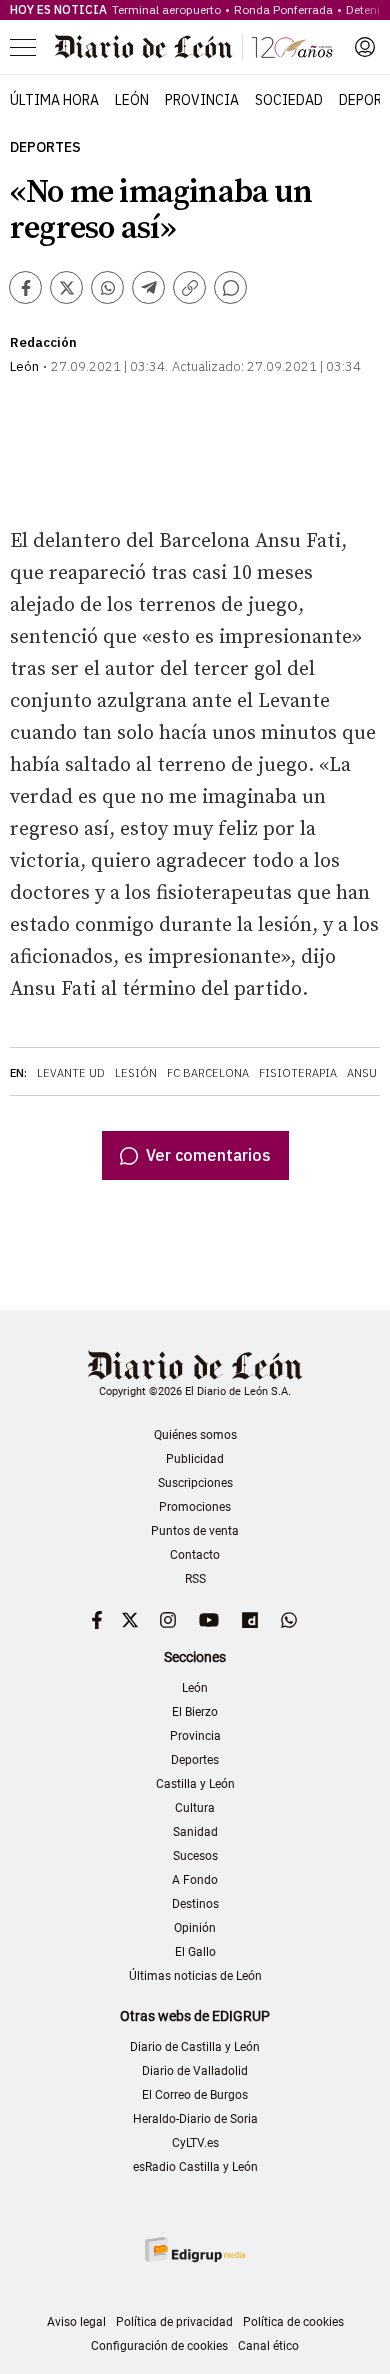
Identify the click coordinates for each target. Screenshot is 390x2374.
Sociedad (289, 100)
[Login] (365, 47)
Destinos (195, 1904)
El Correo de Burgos (195, 2095)
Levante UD (71, 1073)
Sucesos (195, 1856)
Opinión (195, 1928)
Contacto (195, 1555)
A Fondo (195, 1880)
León (132, 100)
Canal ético (268, 2346)
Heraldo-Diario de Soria (195, 2119)
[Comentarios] (230, 287)
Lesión (136, 1073)
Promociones (195, 1507)
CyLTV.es (195, 2143)
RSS (195, 1579)
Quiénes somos (195, 1435)
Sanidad (195, 1832)
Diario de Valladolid (195, 2071)
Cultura (195, 1808)
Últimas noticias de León (195, 1976)
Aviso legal (76, 2322)
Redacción (43, 342)
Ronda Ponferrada (283, 9)
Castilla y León (195, 1784)
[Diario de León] (194, 47)
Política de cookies (293, 2322)
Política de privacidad (174, 2322)
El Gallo (195, 1952)
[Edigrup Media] (195, 2249)
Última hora (54, 100)
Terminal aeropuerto (166, 9)
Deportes (45, 147)
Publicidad (195, 1459)
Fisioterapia (298, 1073)
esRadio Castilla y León (195, 2167)
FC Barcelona (208, 1073)
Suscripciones (195, 1483)
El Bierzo (195, 1712)
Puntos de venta (195, 1531)
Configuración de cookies (159, 2346)
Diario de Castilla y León (195, 2047)
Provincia (202, 100)
